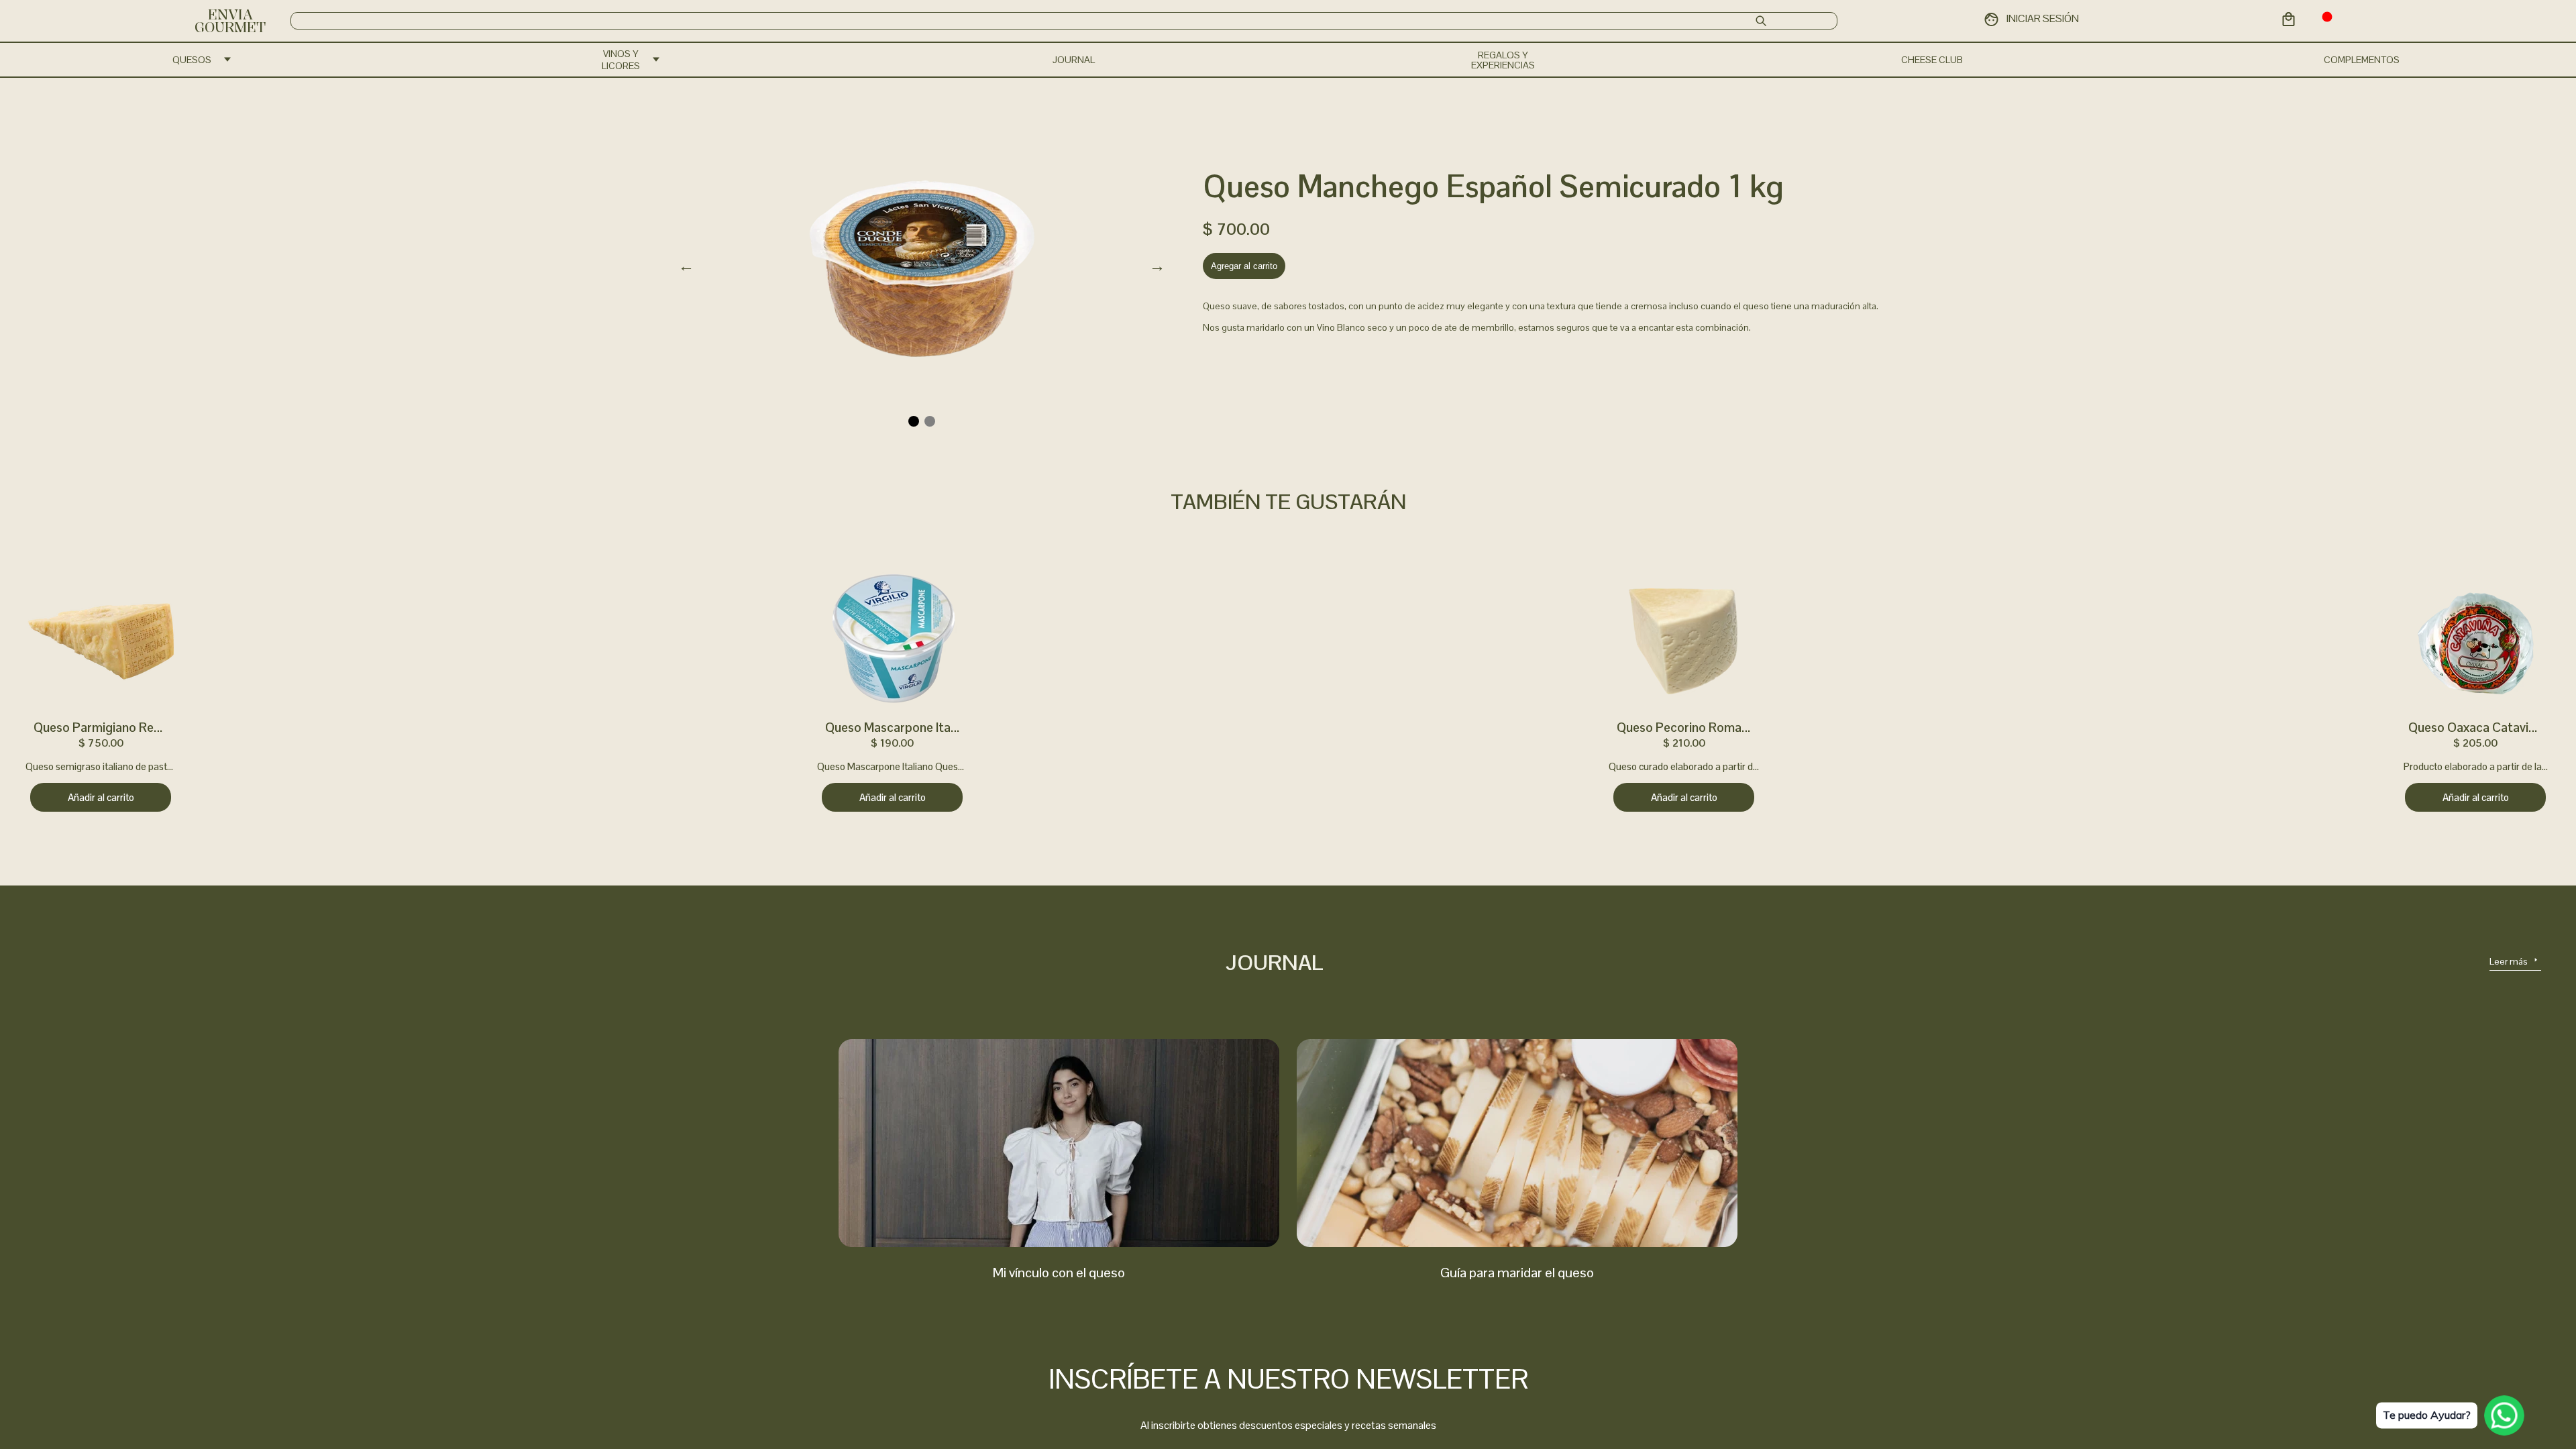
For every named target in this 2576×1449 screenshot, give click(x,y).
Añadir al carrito (101, 797)
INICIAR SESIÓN (2043, 18)
